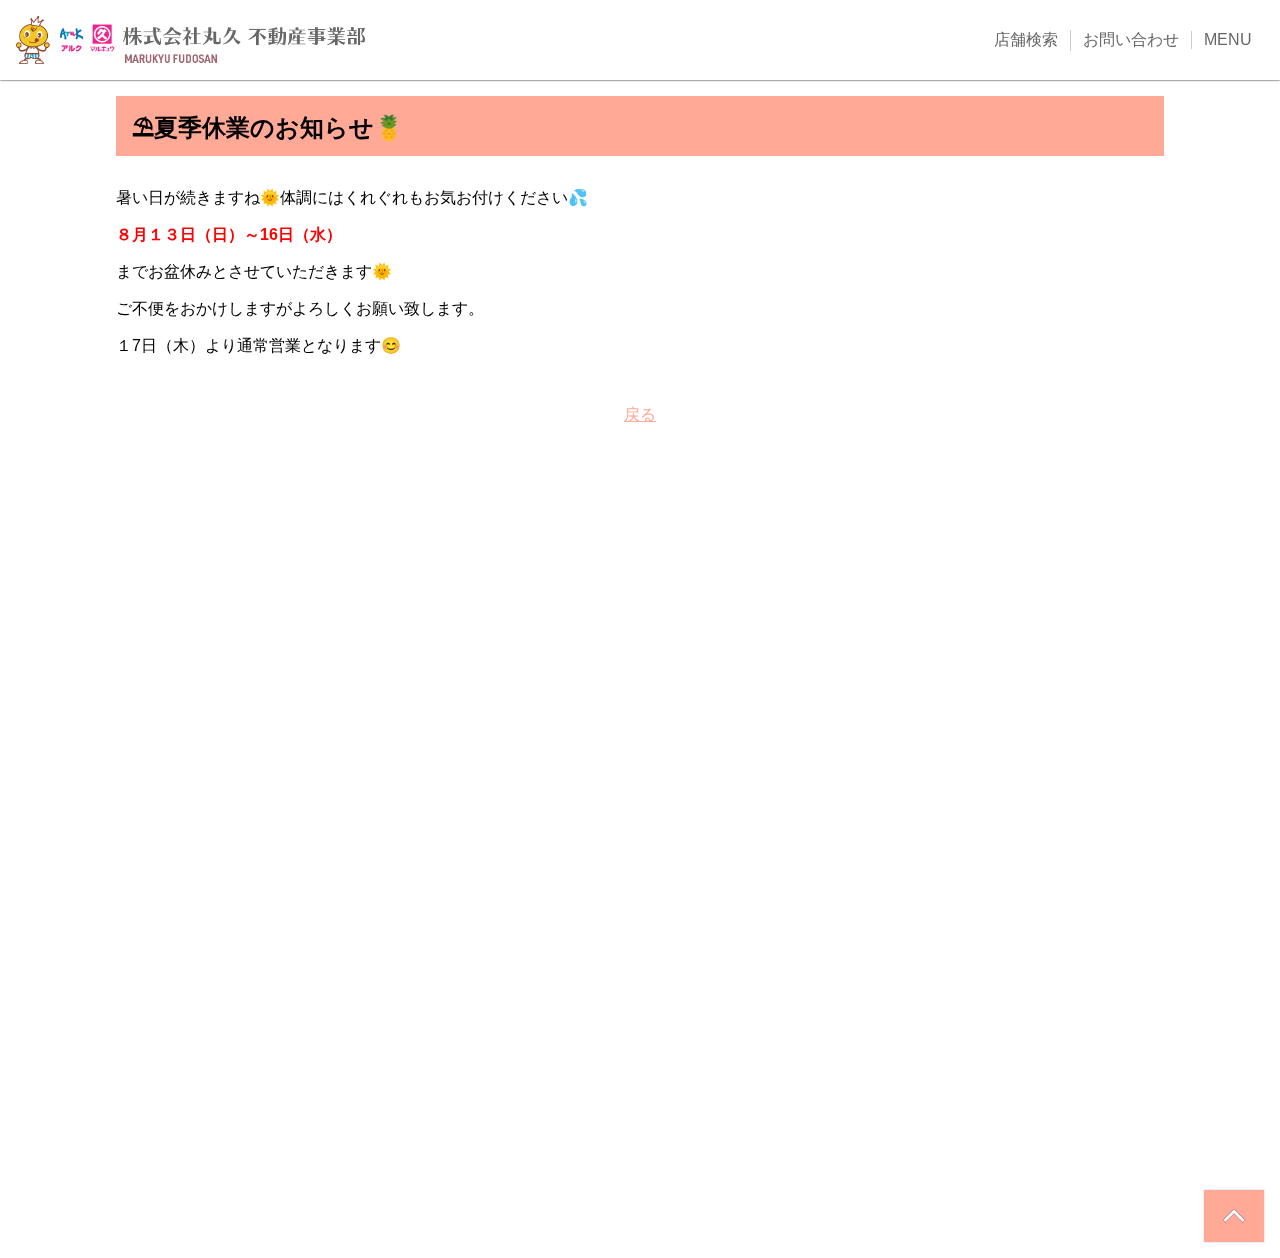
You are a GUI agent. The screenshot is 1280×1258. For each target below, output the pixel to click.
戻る (640, 414)
